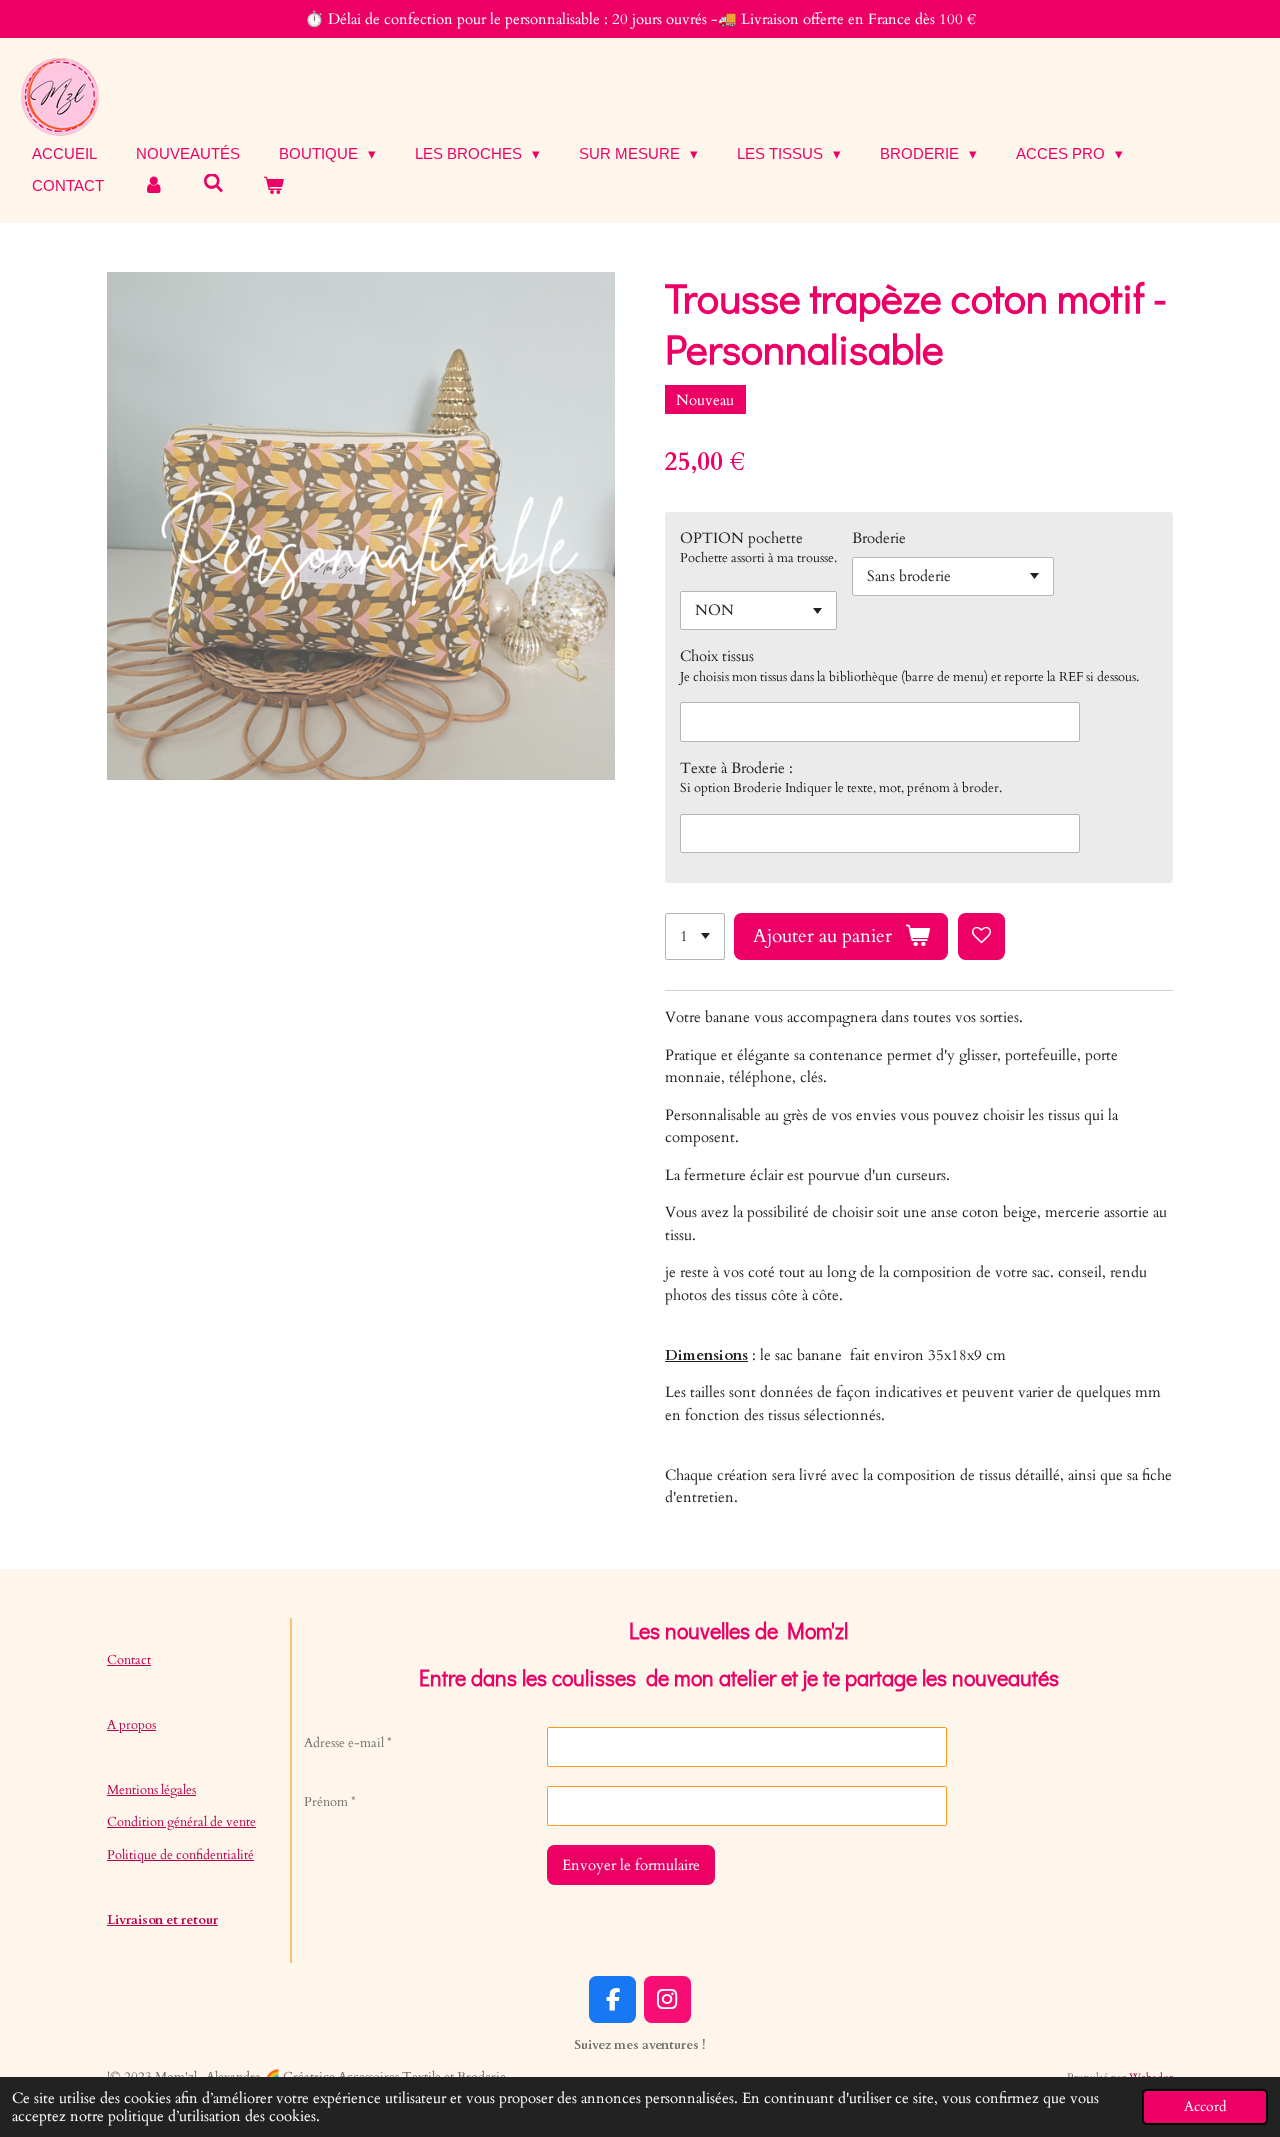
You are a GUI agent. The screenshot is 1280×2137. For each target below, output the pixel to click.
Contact (129, 1660)
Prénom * (330, 1802)
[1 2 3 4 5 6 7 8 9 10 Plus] (695, 936)
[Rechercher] (213, 183)
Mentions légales (151, 1790)
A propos (131, 1725)
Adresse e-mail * (348, 1743)
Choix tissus (717, 656)
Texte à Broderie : (736, 768)
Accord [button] (1205, 2107)
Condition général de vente (181, 1822)
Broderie (879, 538)
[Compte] (153, 186)
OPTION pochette (741, 538)
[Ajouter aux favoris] (981, 936)
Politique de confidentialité (180, 1855)
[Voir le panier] (273, 186)
